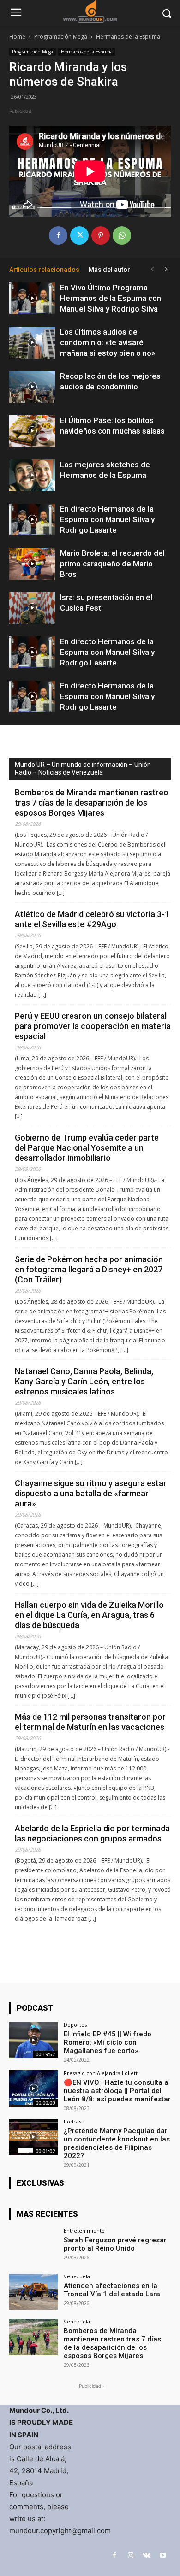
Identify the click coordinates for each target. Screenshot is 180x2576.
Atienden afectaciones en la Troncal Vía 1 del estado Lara (112, 2290)
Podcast (73, 2121)
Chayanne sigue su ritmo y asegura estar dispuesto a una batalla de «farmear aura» (91, 1493)
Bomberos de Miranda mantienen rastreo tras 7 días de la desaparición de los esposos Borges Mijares (92, 803)
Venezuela (77, 2276)
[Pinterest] (101, 235)
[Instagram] (130, 2555)
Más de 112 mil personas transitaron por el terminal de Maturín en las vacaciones (90, 1722)
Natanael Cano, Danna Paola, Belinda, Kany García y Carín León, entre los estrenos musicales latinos (84, 1381)
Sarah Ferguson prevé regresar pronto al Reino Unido (115, 2244)
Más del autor (109, 270)
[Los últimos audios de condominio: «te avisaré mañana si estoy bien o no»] (32, 343)
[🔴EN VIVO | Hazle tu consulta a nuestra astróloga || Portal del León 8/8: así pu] (33, 2089)
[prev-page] (152, 269)
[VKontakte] (147, 2555)
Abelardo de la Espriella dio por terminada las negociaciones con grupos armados (92, 1833)
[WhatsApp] (122, 235)
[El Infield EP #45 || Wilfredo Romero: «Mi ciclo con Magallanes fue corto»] (33, 2040)
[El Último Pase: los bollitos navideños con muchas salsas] (32, 431)
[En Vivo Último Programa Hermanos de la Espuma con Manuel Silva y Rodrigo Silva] (32, 298)
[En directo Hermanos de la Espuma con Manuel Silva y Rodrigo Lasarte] (32, 520)
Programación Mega (61, 37)
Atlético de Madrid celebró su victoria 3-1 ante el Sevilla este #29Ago (92, 919)
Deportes (75, 2025)
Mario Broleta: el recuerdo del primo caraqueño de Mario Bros (112, 564)
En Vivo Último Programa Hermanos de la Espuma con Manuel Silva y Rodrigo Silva (111, 298)
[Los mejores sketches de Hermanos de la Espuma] (32, 475)
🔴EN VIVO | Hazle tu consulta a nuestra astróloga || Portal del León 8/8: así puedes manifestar (117, 2091)
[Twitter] (79, 235)
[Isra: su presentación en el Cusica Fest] (32, 608)
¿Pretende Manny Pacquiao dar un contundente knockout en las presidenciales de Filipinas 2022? (117, 2143)
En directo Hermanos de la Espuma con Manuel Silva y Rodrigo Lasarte (107, 519)
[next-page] (166, 269)
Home (17, 37)
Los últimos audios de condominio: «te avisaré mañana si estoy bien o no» (108, 342)
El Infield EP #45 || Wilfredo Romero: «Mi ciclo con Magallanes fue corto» (108, 2042)
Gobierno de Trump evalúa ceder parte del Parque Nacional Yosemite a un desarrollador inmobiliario (87, 1148)
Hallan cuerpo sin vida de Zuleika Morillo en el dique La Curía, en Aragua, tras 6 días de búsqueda (89, 1615)
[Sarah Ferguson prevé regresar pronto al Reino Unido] (33, 2246)
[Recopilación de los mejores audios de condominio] (32, 387)
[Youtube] (163, 2555)
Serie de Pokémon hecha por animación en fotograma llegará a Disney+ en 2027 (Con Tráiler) (89, 1269)
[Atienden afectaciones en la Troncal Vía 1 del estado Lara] (33, 2292)
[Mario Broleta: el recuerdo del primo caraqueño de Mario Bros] (32, 564)
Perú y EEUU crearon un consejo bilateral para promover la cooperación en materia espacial (93, 1026)
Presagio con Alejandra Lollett (101, 2073)
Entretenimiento (84, 2231)
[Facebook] (58, 235)
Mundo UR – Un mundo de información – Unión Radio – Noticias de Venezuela (83, 768)
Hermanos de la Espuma (128, 37)
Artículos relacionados (44, 270)
